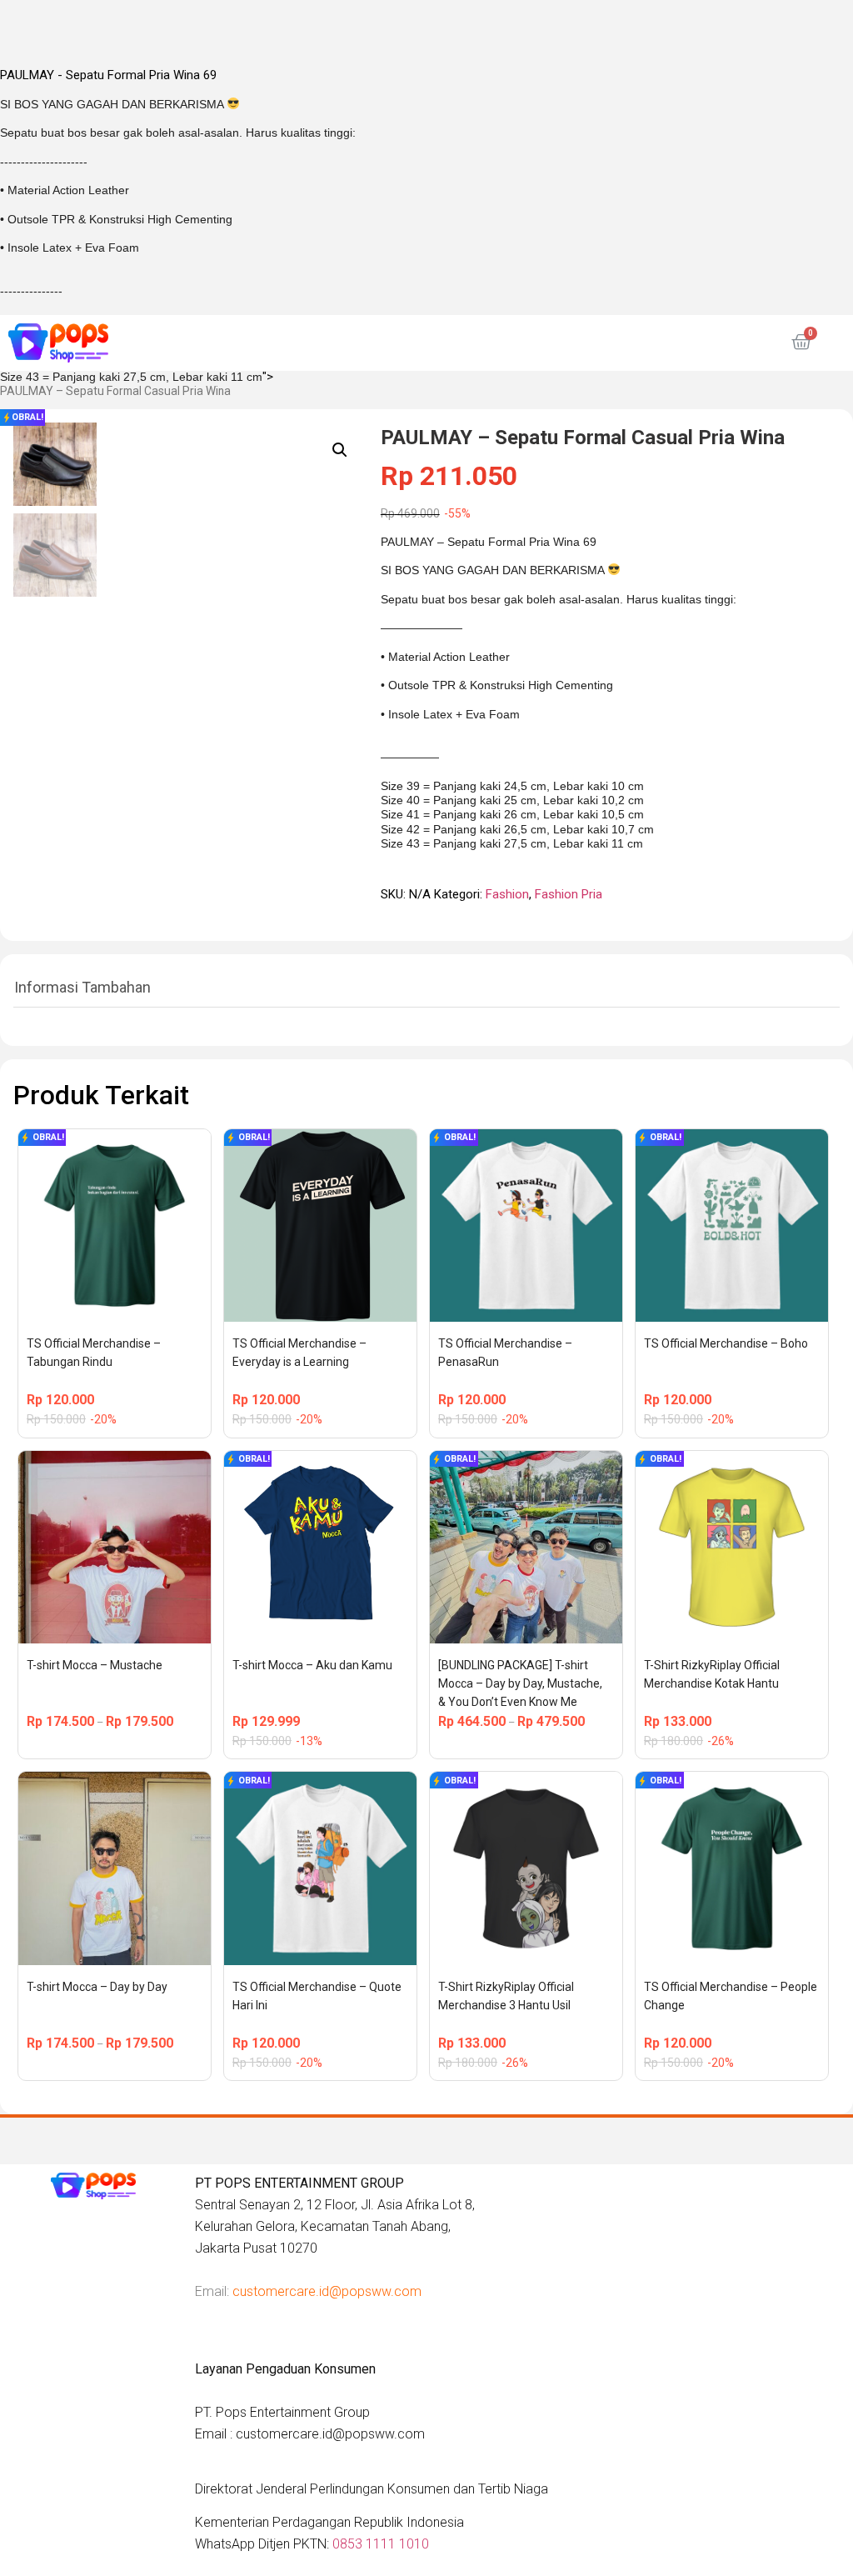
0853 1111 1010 (381, 2544)
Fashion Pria (569, 894)
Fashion (507, 894)
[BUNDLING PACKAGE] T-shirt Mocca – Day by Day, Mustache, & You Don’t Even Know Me (521, 1683)
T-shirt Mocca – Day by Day (97, 1987)
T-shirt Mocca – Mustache (95, 1665)
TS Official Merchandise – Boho (726, 1343)
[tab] (82, 988)
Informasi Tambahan (82, 987)
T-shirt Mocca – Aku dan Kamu (312, 1665)
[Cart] (801, 343)
